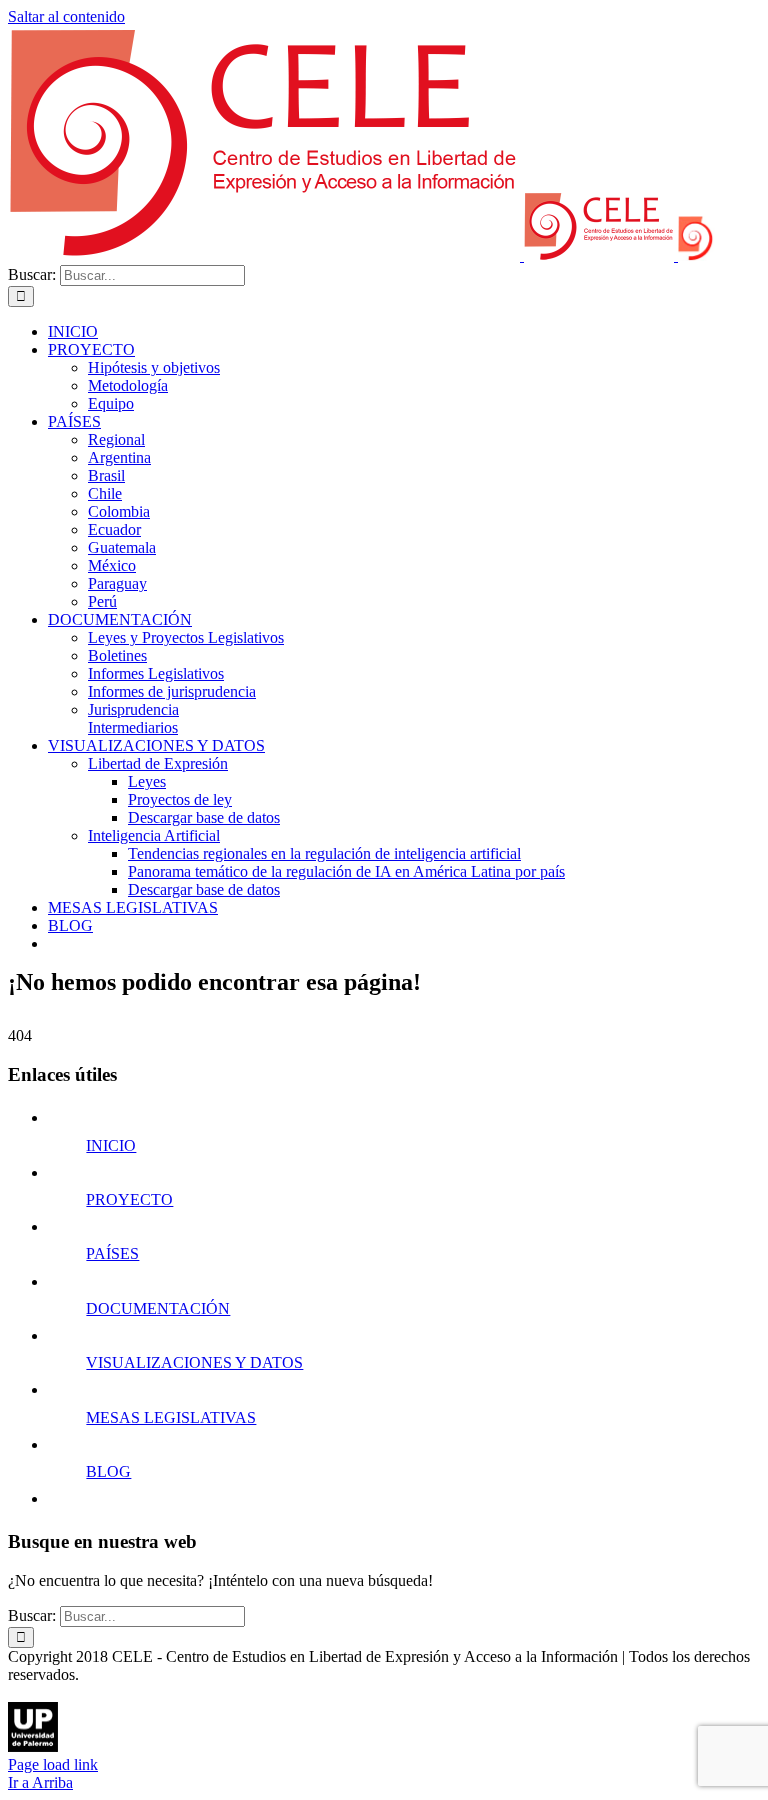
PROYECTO (129, 1199)
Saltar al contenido (66, 16)
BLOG (108, 1471)
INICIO (111, 1145)
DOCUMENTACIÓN (158, 1308)
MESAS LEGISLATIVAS (171, 1417)
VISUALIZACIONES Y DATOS (194, 1362)
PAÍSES (112, 1253)
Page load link (53, 1764)
